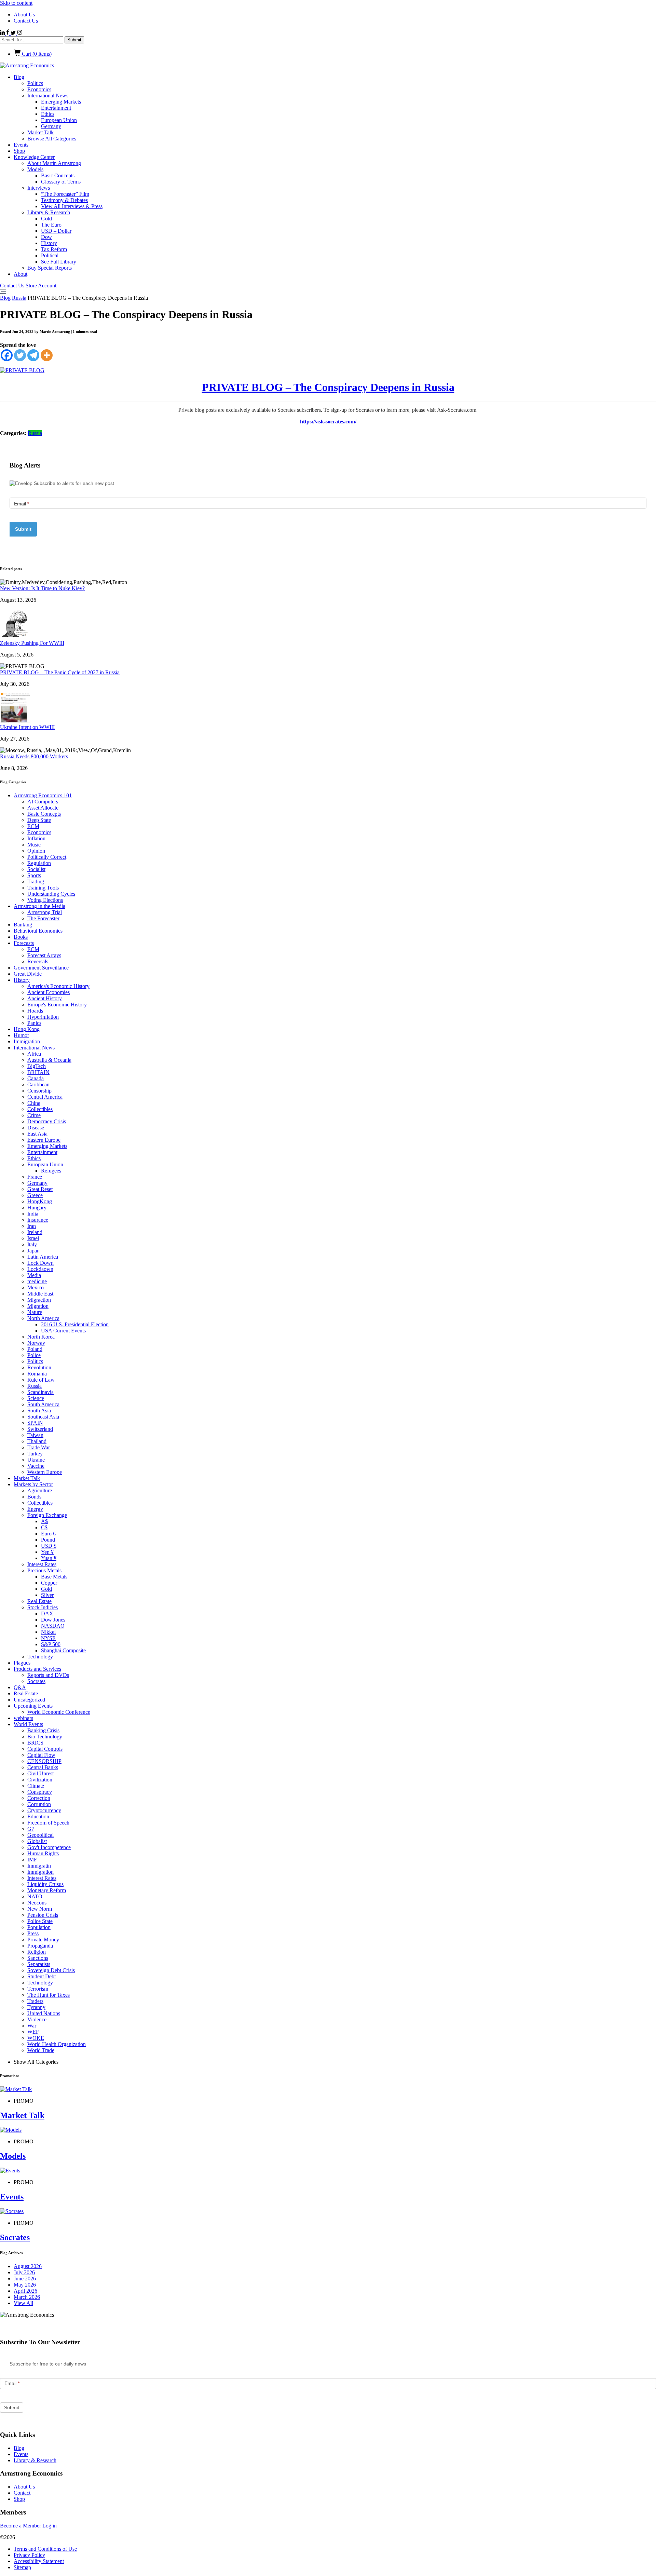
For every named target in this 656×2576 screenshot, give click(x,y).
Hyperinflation (43, 1017)
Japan (33, 1251)
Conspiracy (40, 1792)
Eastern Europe (44, 1140)
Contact (22, 2493)
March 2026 (27, 2297)
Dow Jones (53, 1620)
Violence (37, 2019)
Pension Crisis (43, 1915)
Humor (21, 1035)
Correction (39, 1798)
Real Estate (39, 1601)
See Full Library (59, 262)
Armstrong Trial (45, 912)
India (33, 1214)
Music (34, 845)
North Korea (41, 1337)
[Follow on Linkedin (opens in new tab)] (3, 33)
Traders (35, 2001)
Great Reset (40, 1189)
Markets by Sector (33, 1484)
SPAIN (35, 1423)
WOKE (36, 2038)
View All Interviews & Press (72, 206)
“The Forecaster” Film (65, 194)
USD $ (49, 1546)
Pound (48, 1540)
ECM (33, 826)
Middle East (40, 1294)
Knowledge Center (34, 157)
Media (34, 1275)
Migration (38, 1306)
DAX (47, 1614)
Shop (19, 151)
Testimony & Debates (64, 200)
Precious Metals (44, 1570)
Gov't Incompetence (49, 1847)
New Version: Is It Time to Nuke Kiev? (42, 588)
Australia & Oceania (49, 1060)
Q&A (20, 1687)
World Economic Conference (59, 1712)
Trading (36, 882)
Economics (39, 89)
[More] (47, 355)
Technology (40, 1657)
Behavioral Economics (38, 931)
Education (38, 1816)
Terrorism (38, 1989)
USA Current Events (63, 1331)
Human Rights (43, 1853)
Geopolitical (40, 1835)
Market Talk (40, 132)
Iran (32, 1226)
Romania (37, 1374)
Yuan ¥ (49, 1558)
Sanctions (38, 1958)
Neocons (37, 1903)
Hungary (37, 1208)
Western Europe (45, 1472)
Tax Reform (54, 249)
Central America (45, 1097)
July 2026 (24, 2272)
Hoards (35, 1011)
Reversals (38, 961)
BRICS (35, 1743)
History (49, 243)
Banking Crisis (43, 1730)
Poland (35, 1349)
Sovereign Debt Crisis (51, 1970)
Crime (34, 1115)
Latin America (43, 1257)
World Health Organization (57, 2044)
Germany (51, 126)
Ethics (48, 114)
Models (35, 169)
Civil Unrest (40, 1773)
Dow (46, 237)
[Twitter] (20, 355)
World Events (28, 1724)
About (20, 274)
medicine (37, 1281)
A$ (44, 1521)
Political (50, 255)
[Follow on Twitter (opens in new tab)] (14, 33)
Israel (33, 1238)
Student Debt (42, 1976)
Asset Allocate (43, 808)
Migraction (39, 1300)
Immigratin (39, 1866)
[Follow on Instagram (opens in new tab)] (20, 33)
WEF (33, 2032)
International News (48, 96)
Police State (40, 1921)
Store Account (41, 286)
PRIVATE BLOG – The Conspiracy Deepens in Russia (328, 387)
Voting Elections (45, 900)
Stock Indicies (43, 1607)
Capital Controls (45, 1749)
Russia (19, 298)
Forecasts (24, 943)
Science (36, 1398)
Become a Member (20, 2526)
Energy (35, 1509)
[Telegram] (33, 355)
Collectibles (40, 1109)
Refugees (51, 1171)
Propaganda (40, 1946)
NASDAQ (53, 1626)
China (34, 1103)
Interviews (39, 188)
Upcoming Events (33, 1706)
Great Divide (28, 974)
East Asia (37, 1134)
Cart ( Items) (36, 54)
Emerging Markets (61, 102)
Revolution (39, 1367)
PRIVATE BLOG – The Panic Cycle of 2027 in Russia (60, 672)
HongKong (40, 1201)
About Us (24, 15)
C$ (44, 1527)
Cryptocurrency (44, 1810)
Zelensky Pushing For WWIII (32, 643)
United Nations (44, 2013)
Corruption (39, 1804)
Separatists (39, 1964)
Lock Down (40, 1263)
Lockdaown (40, 1269)
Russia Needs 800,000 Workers (34, 756)
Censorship (39, 1091)
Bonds (34, 1497)
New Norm (40, 1909)
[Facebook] (7, 355)
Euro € (48, 1534)
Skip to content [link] (16, 3)
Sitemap (22, 2567)
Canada (36, 1078)
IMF (32, 1860)
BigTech (37, 1066)
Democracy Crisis (47, 1121)
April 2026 (25, 2291)
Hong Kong (27, 1029)
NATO (35, 1896)
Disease (36, 1128)
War (32, 2026)
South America (43, 1404)
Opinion (36, 851)
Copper (49, 1583)
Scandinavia (40, 1392)
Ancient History (45, 998)
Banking (23, 925)
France (35, 1177)
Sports (34, 875)
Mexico (36, 1287)
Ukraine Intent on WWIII (27, 727)
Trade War (39, 1447)
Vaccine (36, 1466)
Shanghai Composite (63, 1650)
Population (39, 1927)
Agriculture (40, 1490)
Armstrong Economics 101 (43, 795)
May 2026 (25, 2285)
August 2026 (28, 2266)
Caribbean (38, 1084)
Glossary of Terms (61, 182)
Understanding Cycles (51, 894)
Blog (19, 77)
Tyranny (36, 2007)
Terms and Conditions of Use (45, 2549)
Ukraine (36, 1460)
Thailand (37, 1441)
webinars (23, 1718)
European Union (59, 120)
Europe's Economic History (57, 1005)
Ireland (35, 1232)
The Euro (51, 225)
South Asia (39, 1411)
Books (21, 937)
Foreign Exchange (47, 1515)
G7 (31, 1829)
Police (34, 1355)
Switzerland (40, 1429)
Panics (34, 1023)
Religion (37, 1952)
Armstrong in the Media (39, 906)
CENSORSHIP (44, 1761)
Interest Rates (42, 1564)
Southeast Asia (43, 1417)
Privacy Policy (29, 2555)
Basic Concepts (58, 175)
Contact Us (26, 21)
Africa (34, 1054)
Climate (36, 1786)
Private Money (43, 1940)
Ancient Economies (49, 992)
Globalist (37, 1841)
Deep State (39, 820)
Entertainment (56, 108)
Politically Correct (47, 857)
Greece (35, 1195)
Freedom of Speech (48, 1823)
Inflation (36, 838)
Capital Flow (41, 1755)
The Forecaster (43, 918)
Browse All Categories (52, 139)
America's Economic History (58, 986)
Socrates (36, 1681)
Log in (50, 2526)
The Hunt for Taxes (49, 1995)
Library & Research (49, 212)
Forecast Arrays (44, 955)
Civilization (40, 1780)
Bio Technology (45, 1737)
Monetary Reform (47, 1890)
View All (23, 2303)
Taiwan (35, 1435)
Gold (46, 219)
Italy (32, 1244)
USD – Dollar (56, 231)
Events (21, 145)
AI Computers (43, 802)
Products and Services (37, 1669)
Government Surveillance (41, 968)
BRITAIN (38, 1072)
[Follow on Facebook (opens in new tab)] (8, 33)
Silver (47, 1595)
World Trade (41, 2050)
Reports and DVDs (48, 1675)
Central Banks (43, 1767)
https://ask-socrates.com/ (328, 422)
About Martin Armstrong (54, 163)
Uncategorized (29, 1700)
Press (33, 1933)
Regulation (39, 863)
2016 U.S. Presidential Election (75, 1324)
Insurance (38, 1220)
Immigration (27, 1041)
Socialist (36, 869)
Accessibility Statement (39, 2561)
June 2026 (25, 2279)
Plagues (22, 1663)
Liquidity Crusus (45, 1884)
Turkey (35, 1454)
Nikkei (48, 1632)
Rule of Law (41, 1380)
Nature (35, 1312)
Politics (35, 83)
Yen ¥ (47, 1552)
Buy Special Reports (50, 268)
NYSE (48, 1638)
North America (43, 1318)
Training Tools (43, 888)
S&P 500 (51, 1644)
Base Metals (54, 1577)
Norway (36, 1343)
